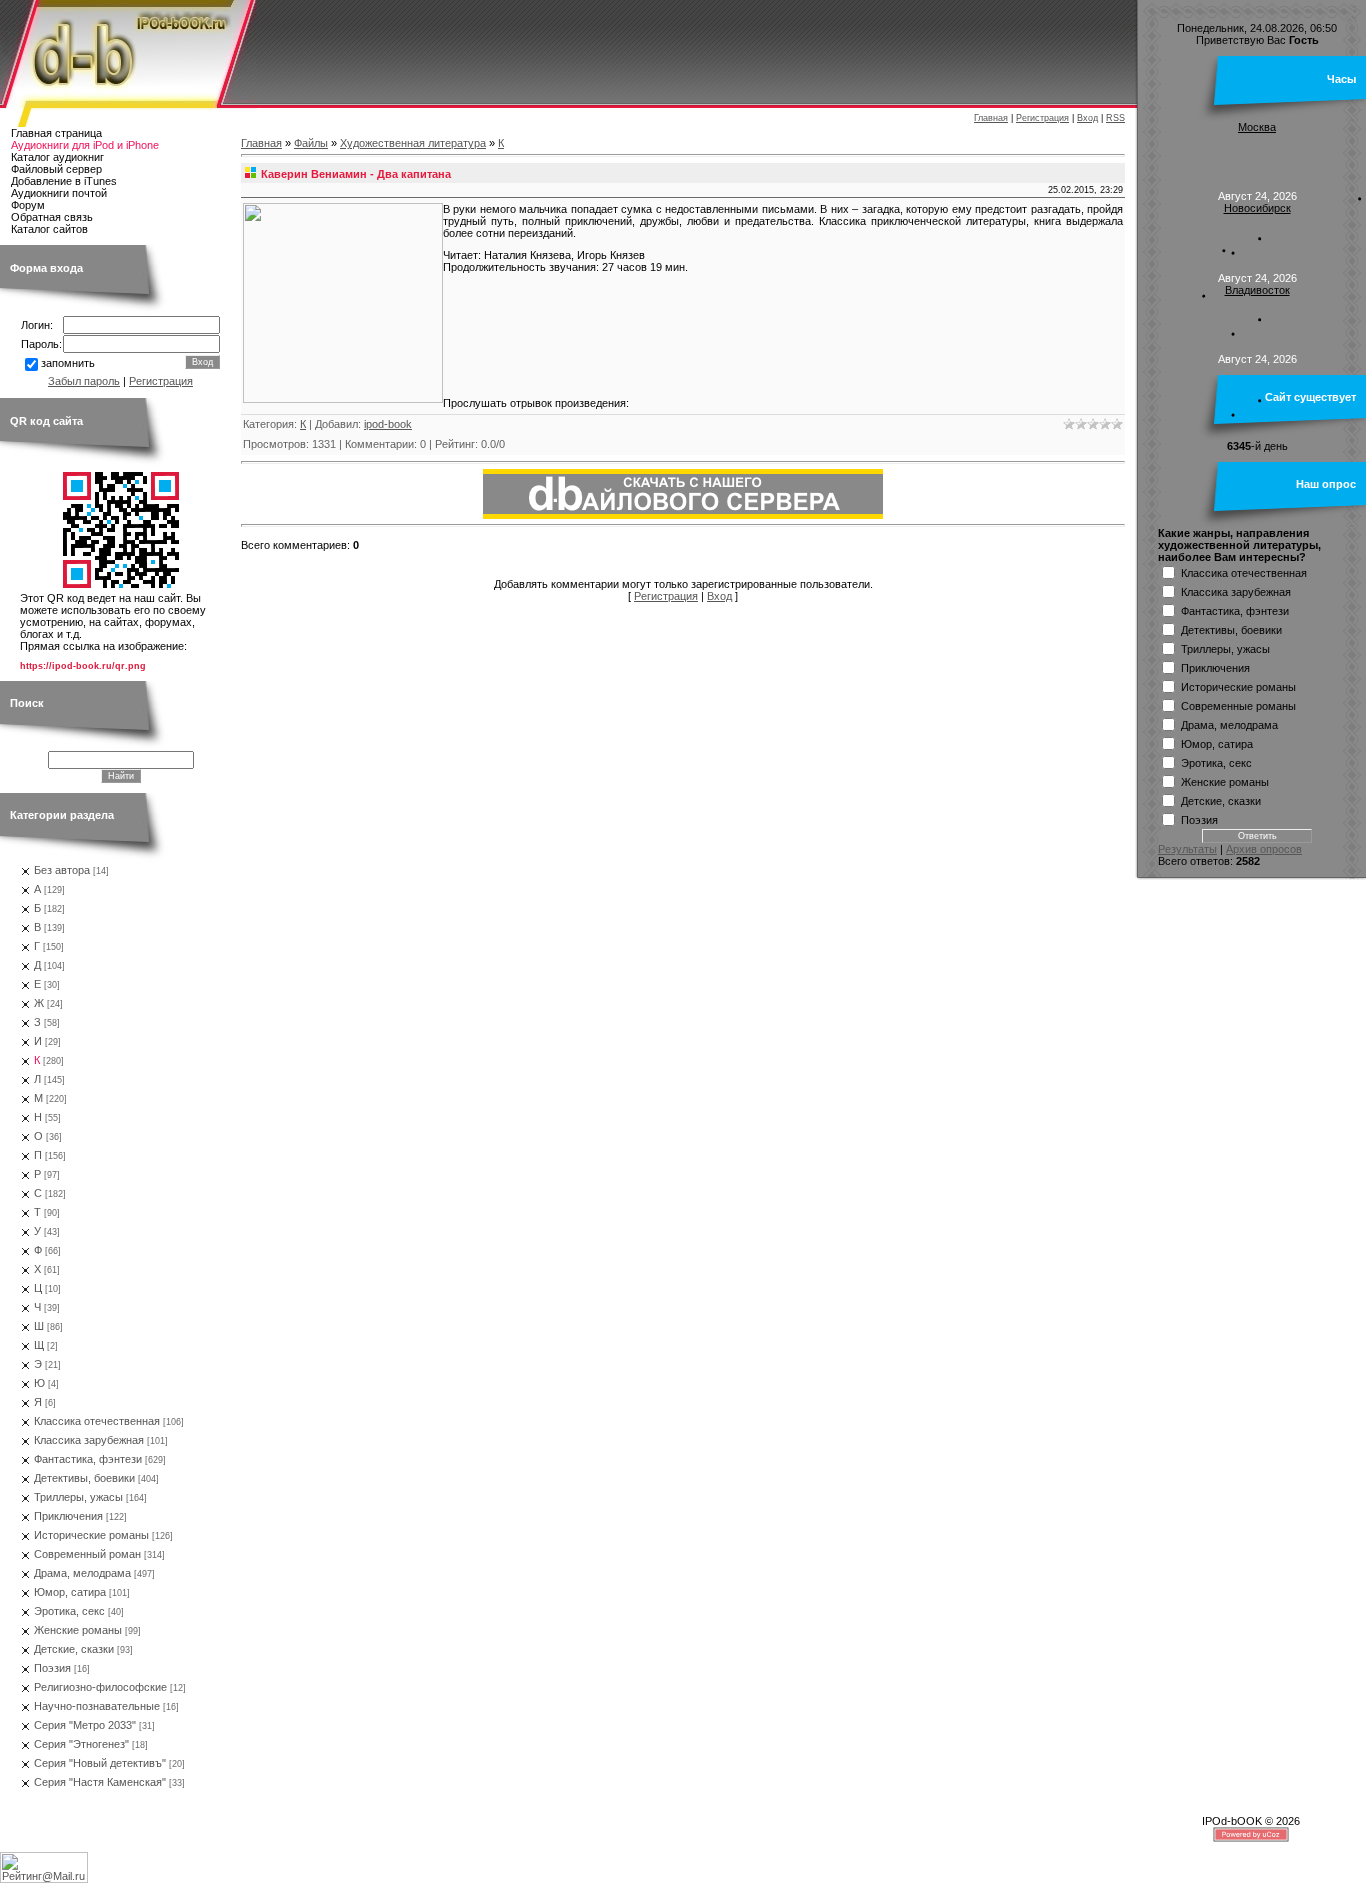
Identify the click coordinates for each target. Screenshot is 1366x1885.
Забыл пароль (84, 381)
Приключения (68, 1516)
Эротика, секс (69, 1611)
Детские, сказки (74, 1649)
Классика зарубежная (89, 1440)
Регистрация (1042, 118)
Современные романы (1238, 705)
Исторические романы (91, 1535)
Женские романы (78, 1630)
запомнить (68, 363)
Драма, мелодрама (82, 1573)
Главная (991, 118)
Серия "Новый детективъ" (100, 1763)
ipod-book (388, 424)
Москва (1257, 127)
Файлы (311, 143)
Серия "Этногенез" (81, 1744)
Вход (1087, 118)
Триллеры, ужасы (78, 1497)
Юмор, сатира (70, 1592)
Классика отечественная (97, 1421)
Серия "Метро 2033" (85, 1725)
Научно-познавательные (97, 1706)
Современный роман (87, 1554)
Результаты (1187, 849)
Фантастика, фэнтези (88, 1459)
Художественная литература (413, 143)
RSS (1115, 118)
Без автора (62, 870)
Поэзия (52, 1668)
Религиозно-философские (100, 1687)
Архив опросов (1264, 849)
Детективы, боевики (84, 1478)
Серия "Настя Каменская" (100, 1782)
